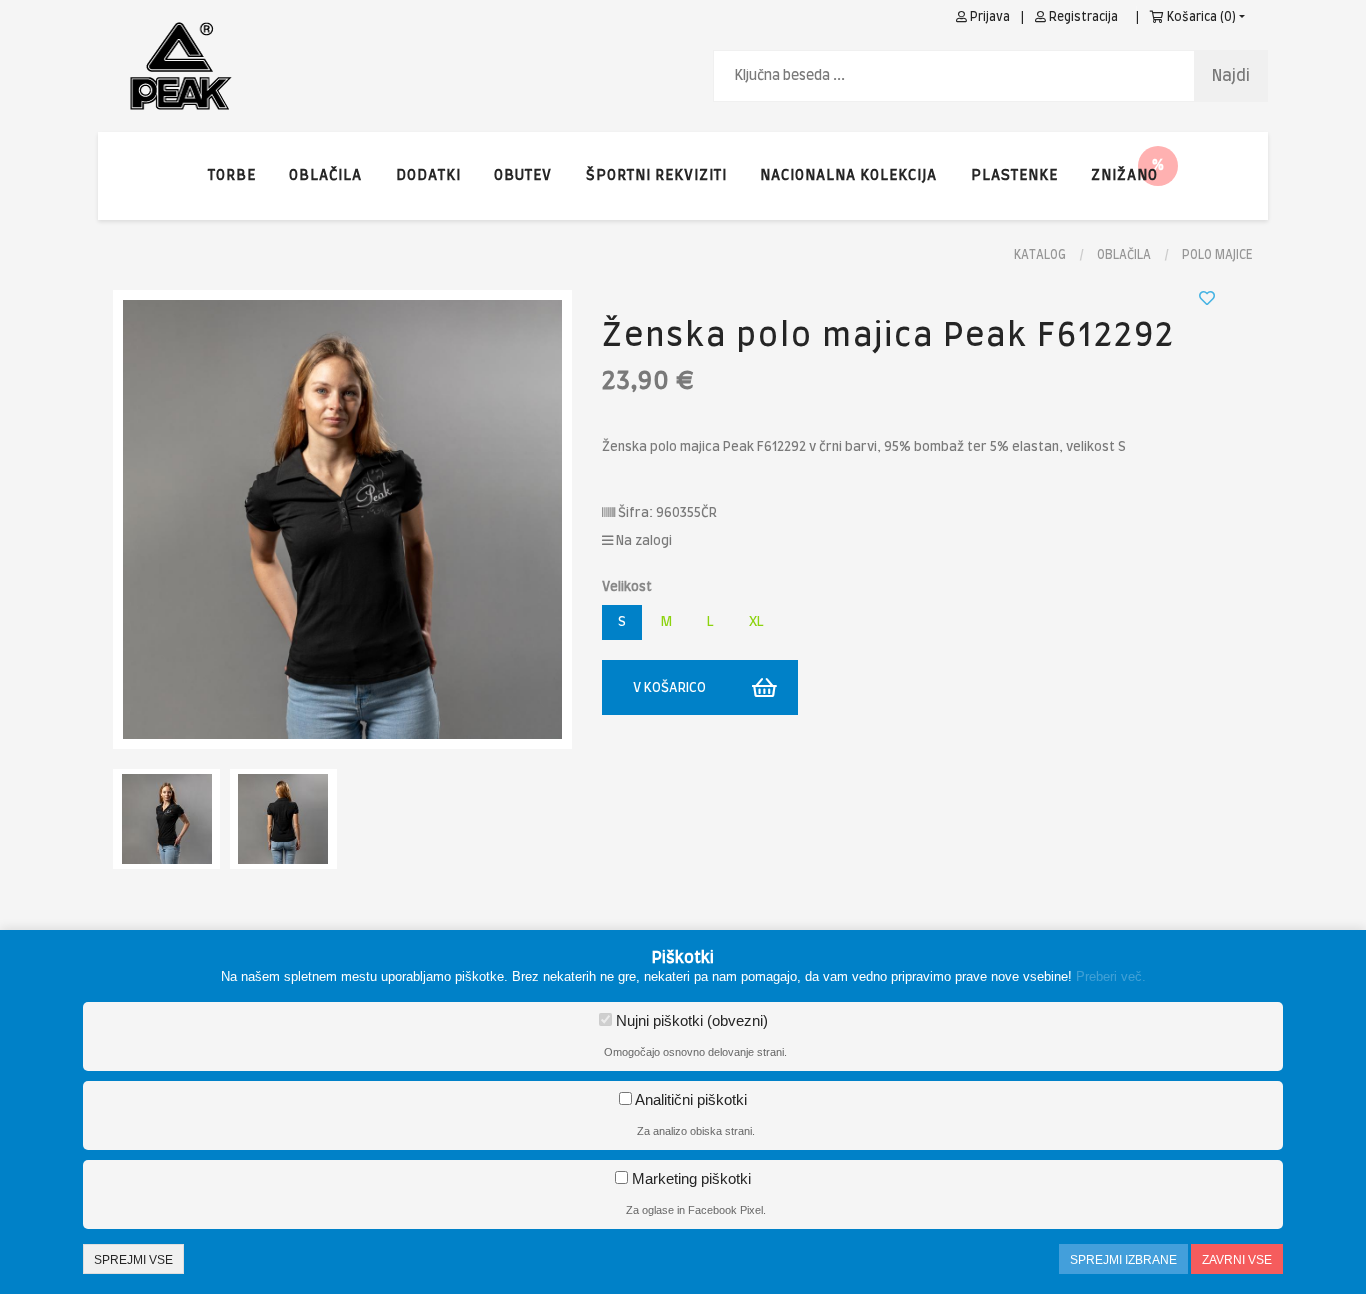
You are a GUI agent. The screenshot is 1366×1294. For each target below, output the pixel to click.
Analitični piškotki (689, 1099)
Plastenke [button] (1014, 176)
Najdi (1231, 76)
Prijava (988, 17)
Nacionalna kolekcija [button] (848, 176)
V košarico (669, 688)
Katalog (1040, 255)
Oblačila (1124, 255)
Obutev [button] (523, 176)
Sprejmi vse (133, 1260)
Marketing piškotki (689, 1178)
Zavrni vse (1237, 1260)
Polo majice (1217, 255)
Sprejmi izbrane (1123, 1260)
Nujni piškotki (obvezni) (690, 1020)
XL (756, 622)
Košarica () (1200, 17)
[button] (1124, 176)
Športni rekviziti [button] (656, 176)
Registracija (1082, 17)
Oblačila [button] (325, 176)
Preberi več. (1111, 976)
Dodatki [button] (428, 176)
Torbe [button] (232, 176)
